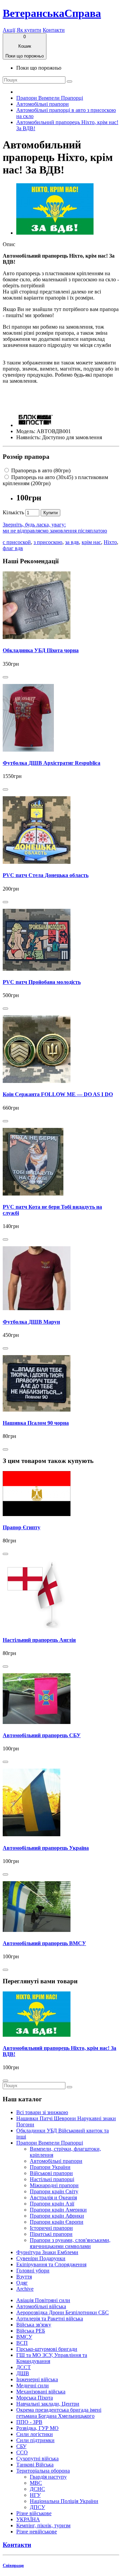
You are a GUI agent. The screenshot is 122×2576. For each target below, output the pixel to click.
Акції (9, 30)
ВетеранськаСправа (52, 13)
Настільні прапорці (52, 2179)
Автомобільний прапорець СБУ (42, 1735)
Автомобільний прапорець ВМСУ (44, 1943)
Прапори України (50, 2167)
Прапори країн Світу (54, 2191)
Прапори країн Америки (58, 2210)
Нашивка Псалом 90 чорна (36, 1423)
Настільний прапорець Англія (39, 1640)
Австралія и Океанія (53, 2197)
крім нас (91, 542)
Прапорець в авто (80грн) (40, 470)
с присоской (17, 542)
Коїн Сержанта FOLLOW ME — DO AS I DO (58, 1094)
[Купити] (5, 677)
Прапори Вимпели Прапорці (50, 98)
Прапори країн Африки (57, 2216)
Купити (50, 513)
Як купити (29, 30)
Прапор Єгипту (22, 1527)
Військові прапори (51, 2173)
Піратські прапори (51, 2234)
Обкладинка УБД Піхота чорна (41, 650)
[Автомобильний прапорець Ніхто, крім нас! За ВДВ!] (55, 233)
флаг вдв (13, 548)
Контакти (54, 30)
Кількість (13, 512)
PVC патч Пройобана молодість (42, 982)
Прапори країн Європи (57, 2222)
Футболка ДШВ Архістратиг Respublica (52, 763)
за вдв (72, 542)
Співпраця (13, 2565)
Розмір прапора (26, 457)
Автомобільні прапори (43, 104)
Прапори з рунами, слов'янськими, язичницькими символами (70, 2243)
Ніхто (110, 542)
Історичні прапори (51, 2228)
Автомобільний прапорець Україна (46, 1848)
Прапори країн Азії (52, 2204)
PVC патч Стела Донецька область (46, 875)
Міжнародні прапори (54, 2185)
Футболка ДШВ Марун (31, 1322)
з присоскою (48, 542)
